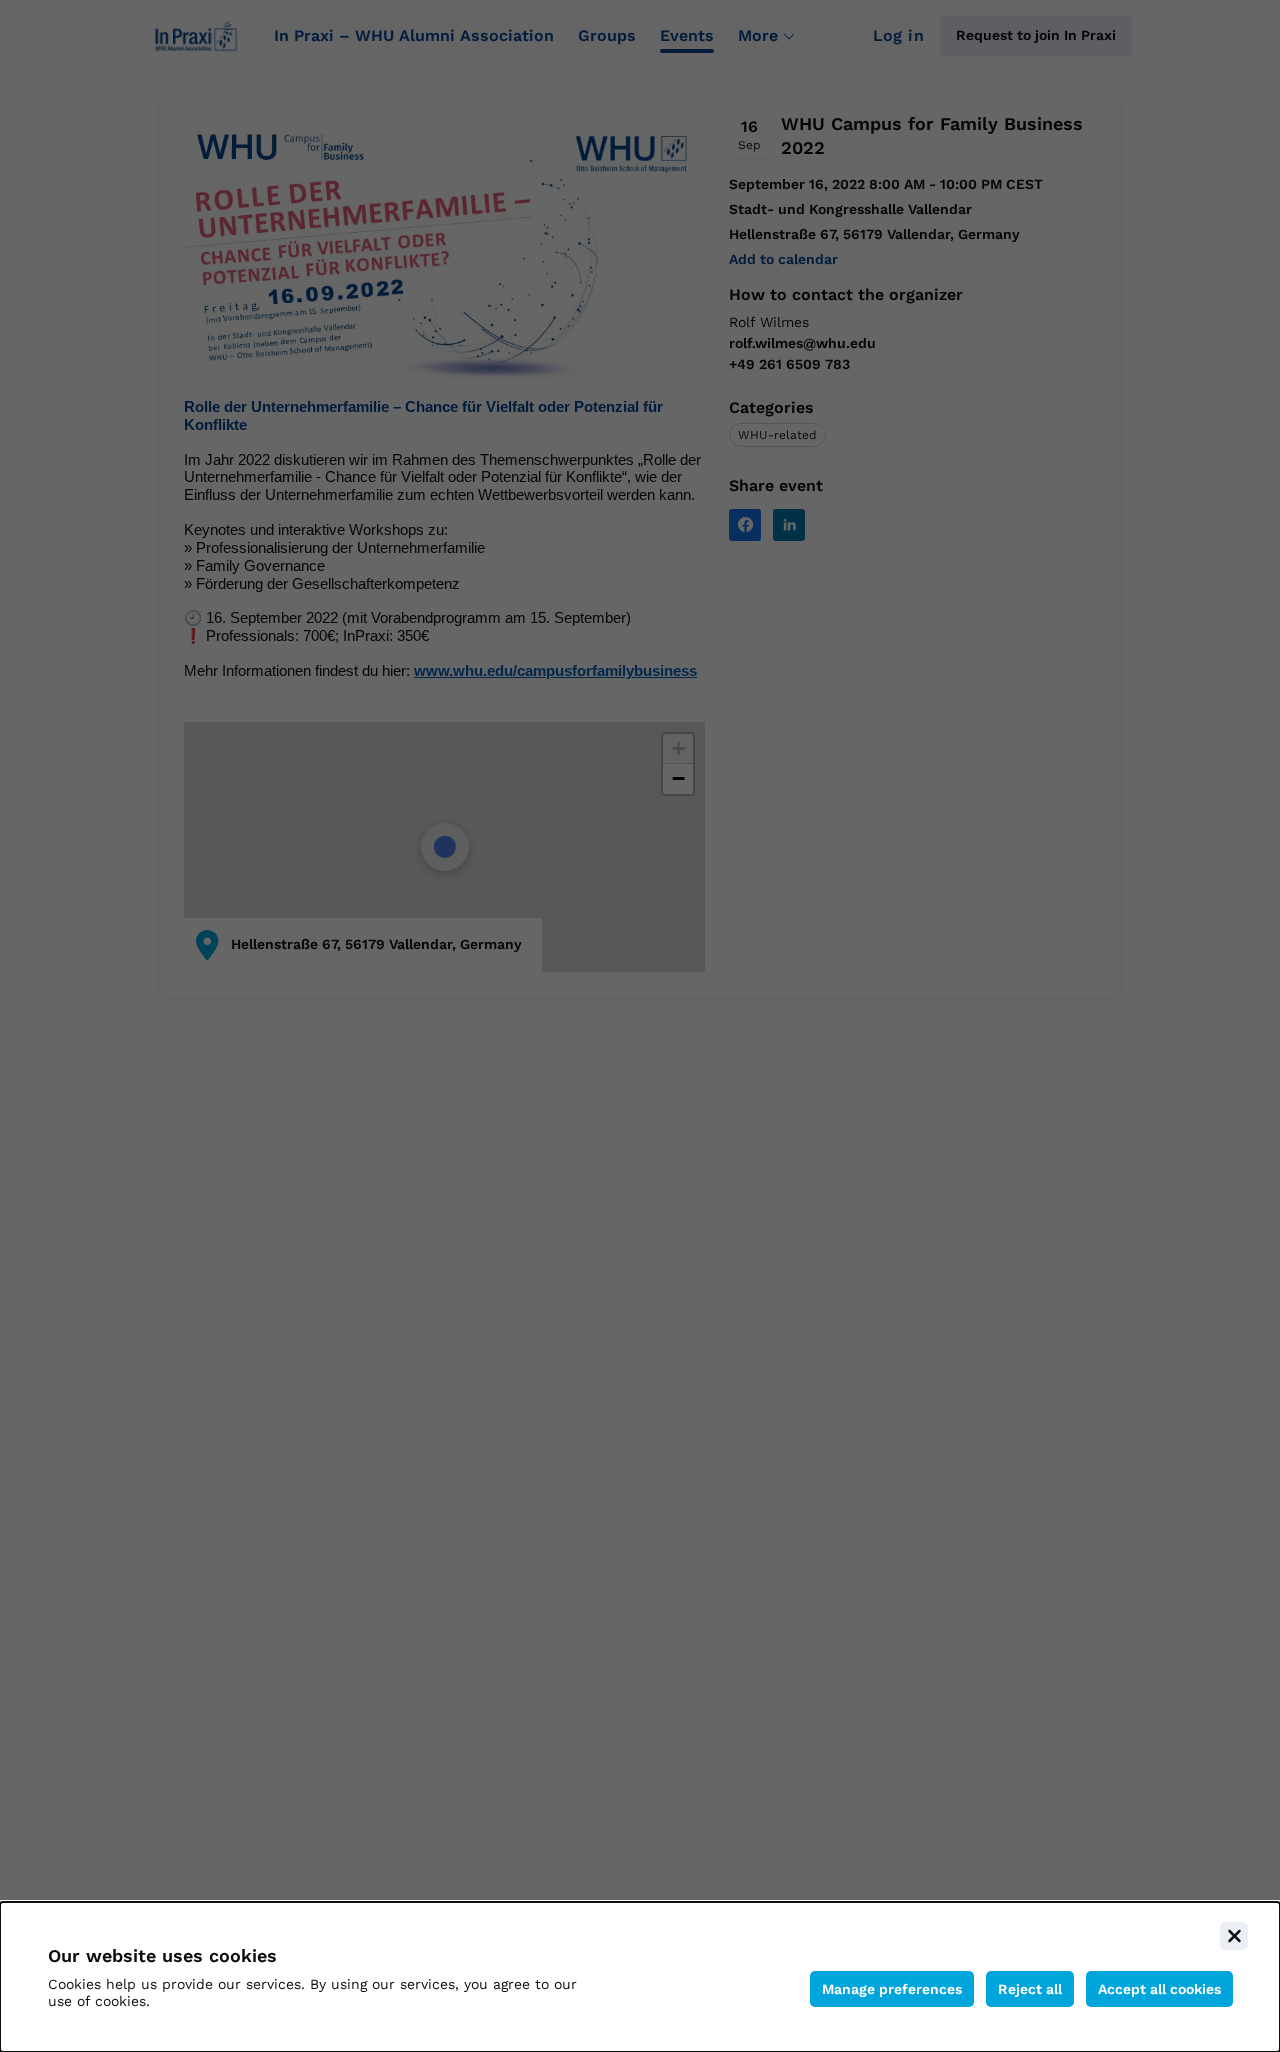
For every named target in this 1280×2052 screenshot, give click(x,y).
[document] (640, 1977)
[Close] (1234, 1936)
